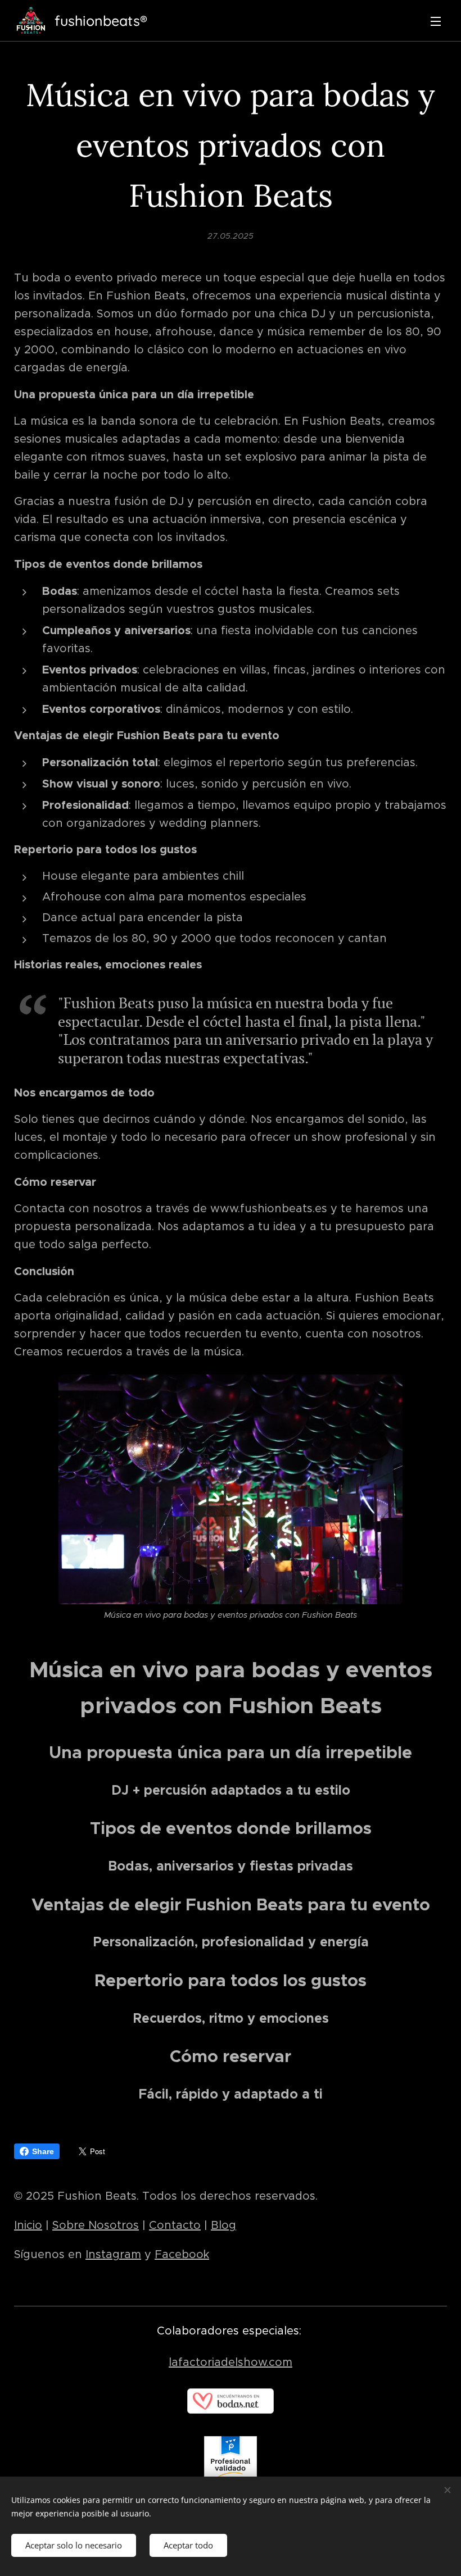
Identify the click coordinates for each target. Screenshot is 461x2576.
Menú (436, 21)
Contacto (175, 2225)
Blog (223, 2225)
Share (43, 2151)
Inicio (28, 2225)
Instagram (113, 2254)
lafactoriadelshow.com (231, 2362)
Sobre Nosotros (96, 2225)
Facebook (182, 2254)
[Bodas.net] (231, 2410)
